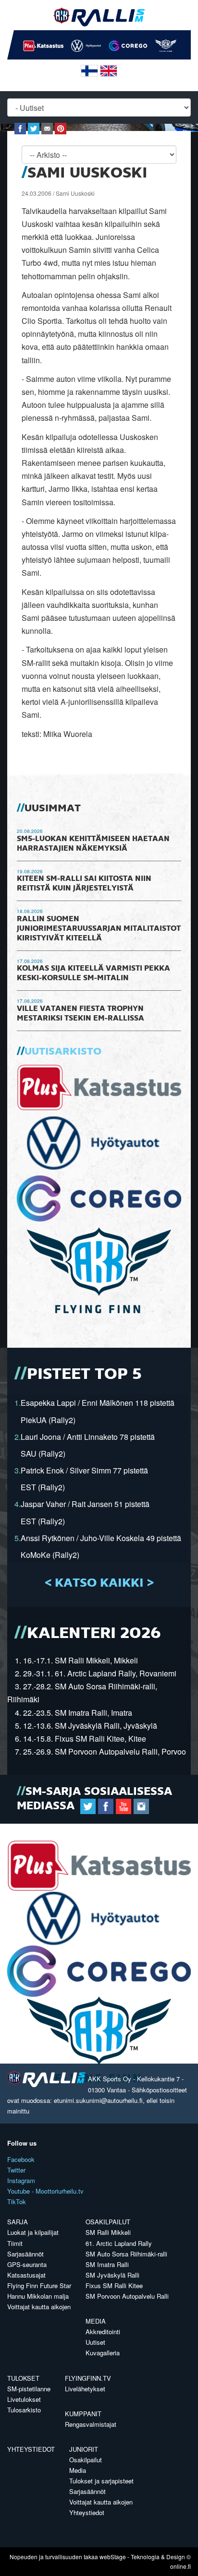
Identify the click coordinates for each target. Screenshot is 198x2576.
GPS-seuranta (27, 2264)
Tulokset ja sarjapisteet (101, 2481)
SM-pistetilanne (29, 2389)
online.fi (180, 2566)
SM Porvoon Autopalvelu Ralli (127, 2296)
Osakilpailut (108, 2222)
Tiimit (15, 2243)
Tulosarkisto (24, 2410)
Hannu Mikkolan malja (38, 2296)
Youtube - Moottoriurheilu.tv (45, 2191)
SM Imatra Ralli (107, 2264)
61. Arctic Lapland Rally (119, 2243)
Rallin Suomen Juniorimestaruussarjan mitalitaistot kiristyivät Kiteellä (99, 929)
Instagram (21, 2180)
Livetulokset (24, 2399)
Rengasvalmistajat (91, 2424)
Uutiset (95, 2342)
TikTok (17, 2202)
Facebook (21, 2159)
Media (96, 2321)
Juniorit (84, 2449)
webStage (113, 2557)
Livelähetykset (85, 2389)
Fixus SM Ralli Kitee (114, 2285)
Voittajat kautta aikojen (39, 2307)
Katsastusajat (26, 2275)
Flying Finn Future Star (39, 2285)
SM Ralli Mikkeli (108, 2232)
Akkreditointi (103, 2332)
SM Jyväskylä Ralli (112, 2275)
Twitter (16, 2170)
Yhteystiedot (31, 2449)
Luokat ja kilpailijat (33, 2232)
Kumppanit (83, 2414)
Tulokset (23, 2378)
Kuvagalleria (103, 2353)
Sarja (18, 2222)
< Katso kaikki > (99, 1583)
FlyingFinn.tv (88, 2378)
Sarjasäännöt (25, 2254)
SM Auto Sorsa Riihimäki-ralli (126, 2254)
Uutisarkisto (63, 1052)
